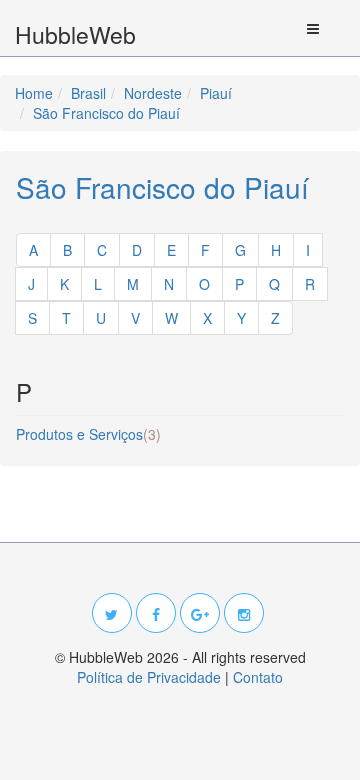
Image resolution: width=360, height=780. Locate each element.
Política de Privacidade (149, 677)
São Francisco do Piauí (162, 187)
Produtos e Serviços (88, 434)
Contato (258, 677)
